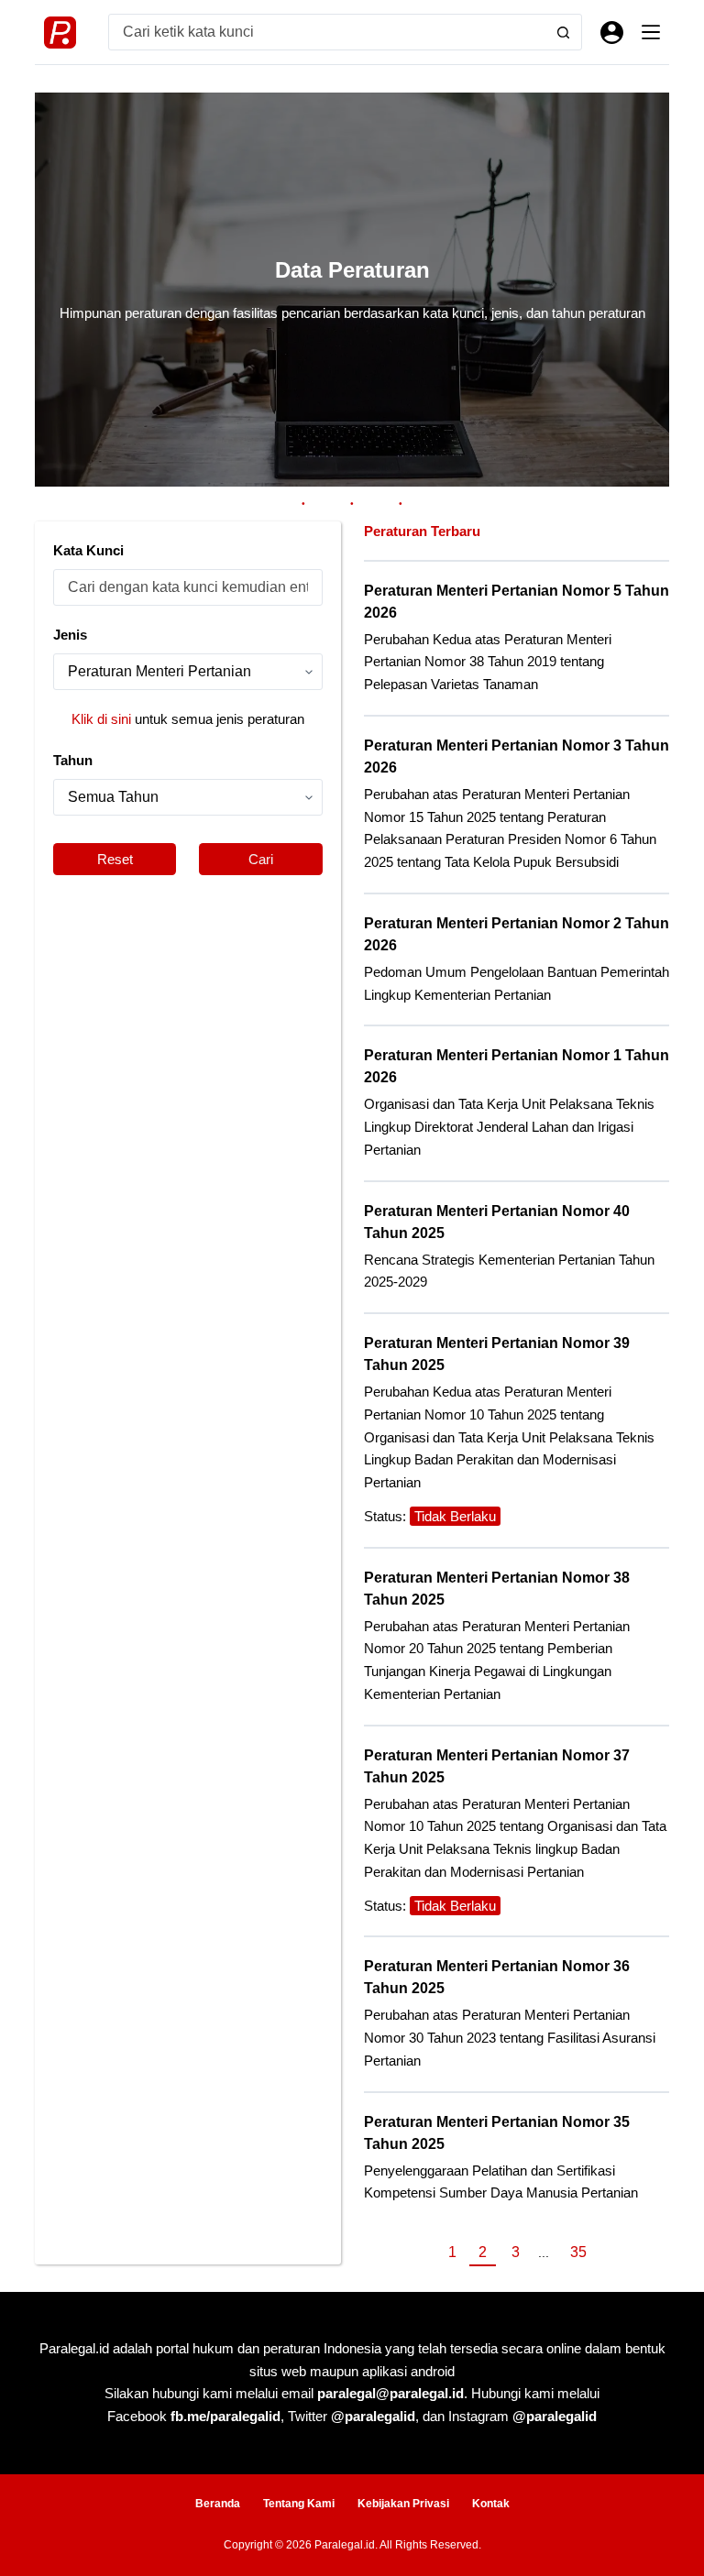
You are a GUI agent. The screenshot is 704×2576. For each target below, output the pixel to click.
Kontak (491, 2504)
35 (578, 2252)
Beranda (218, 2504)
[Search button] (564, 32)
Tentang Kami (299, 2504)
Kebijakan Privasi (403, 2504)
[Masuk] (612, 33)
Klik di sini (101, 719)
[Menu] (651, 32)
